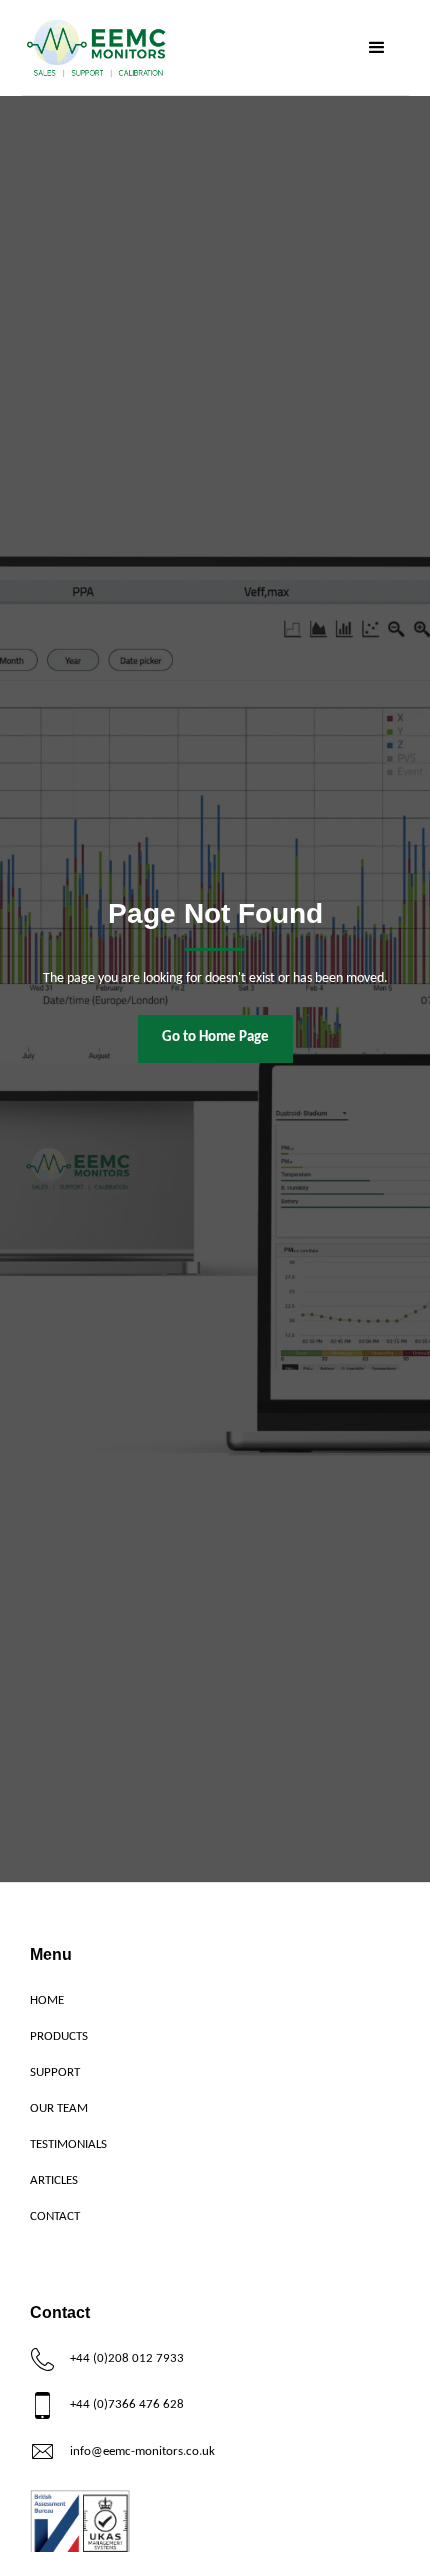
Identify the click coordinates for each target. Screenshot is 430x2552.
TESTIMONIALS (68, 2144)
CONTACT (55, 2216)
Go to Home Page (215, 1037)
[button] (377, 48)
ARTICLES (54, 2180)
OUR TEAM (59, 2108)
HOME (47, 2000)
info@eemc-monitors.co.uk (142, 2451)
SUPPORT (55, 2072)
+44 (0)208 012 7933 (127, 2358)
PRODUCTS (59, 2036)
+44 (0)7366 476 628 (127, 2404)
